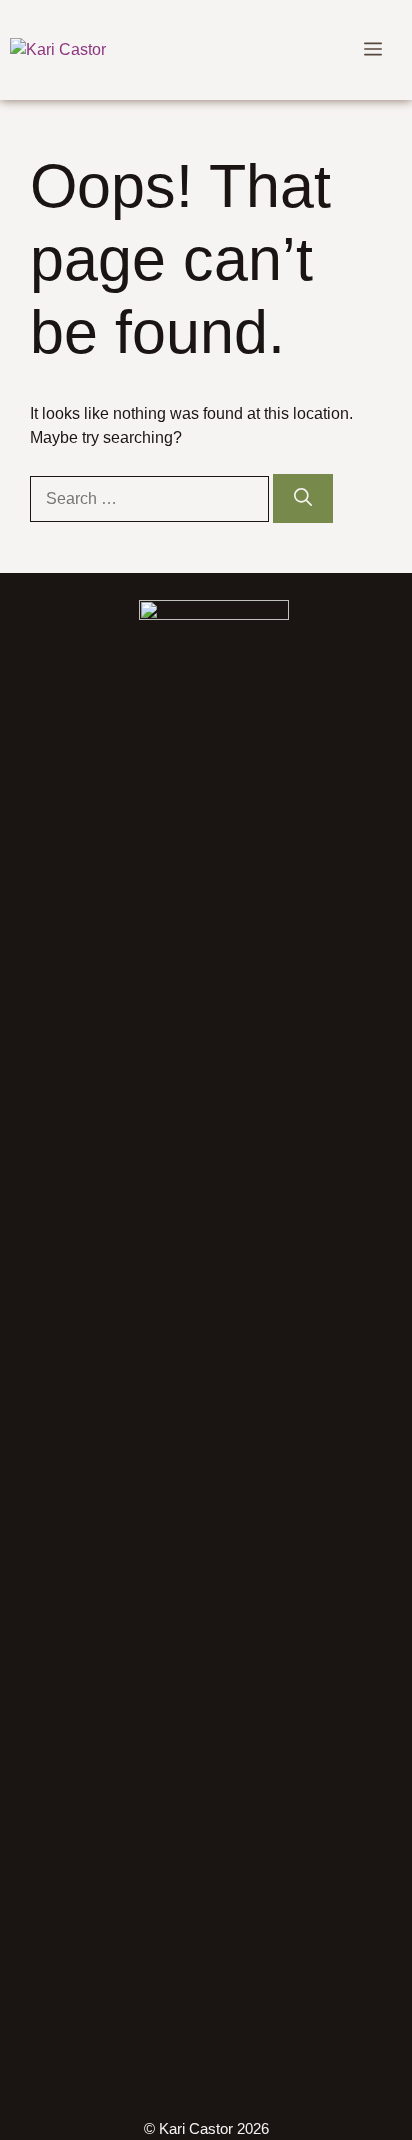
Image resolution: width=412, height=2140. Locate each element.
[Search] (303, 498)
